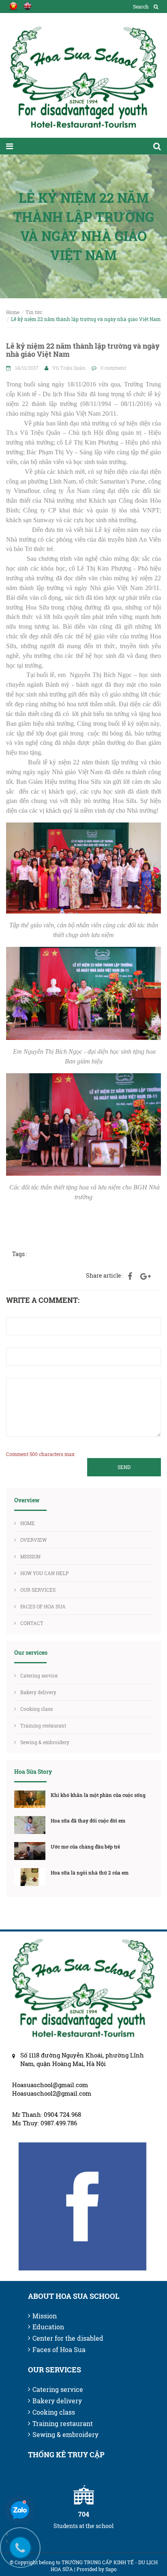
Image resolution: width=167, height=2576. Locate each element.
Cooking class (36, 1709)
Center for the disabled (68, 2338)
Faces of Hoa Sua (59, 2349)
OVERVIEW (33, 1540)
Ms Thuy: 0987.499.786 (45, 2123)
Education (48, 2327)
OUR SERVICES (38, 1590)
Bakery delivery (38, 1692)
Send (124, 1467)
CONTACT (32, 1623)
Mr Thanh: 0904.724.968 (47, 2114)
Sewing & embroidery (45, 1742)
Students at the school (83, 2526)
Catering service (39, 1675)
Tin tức (34, 312)
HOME (28, 1523)
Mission (45, 2316)
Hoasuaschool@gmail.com (50, 2085)
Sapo (111, 2569)
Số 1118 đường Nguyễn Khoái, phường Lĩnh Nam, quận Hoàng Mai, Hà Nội (82, 2059)
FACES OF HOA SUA (43, 1606)
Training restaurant (43, 1725)
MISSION (30, 1556)
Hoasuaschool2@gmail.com (52, 2093)
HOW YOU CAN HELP (45, 1573)
